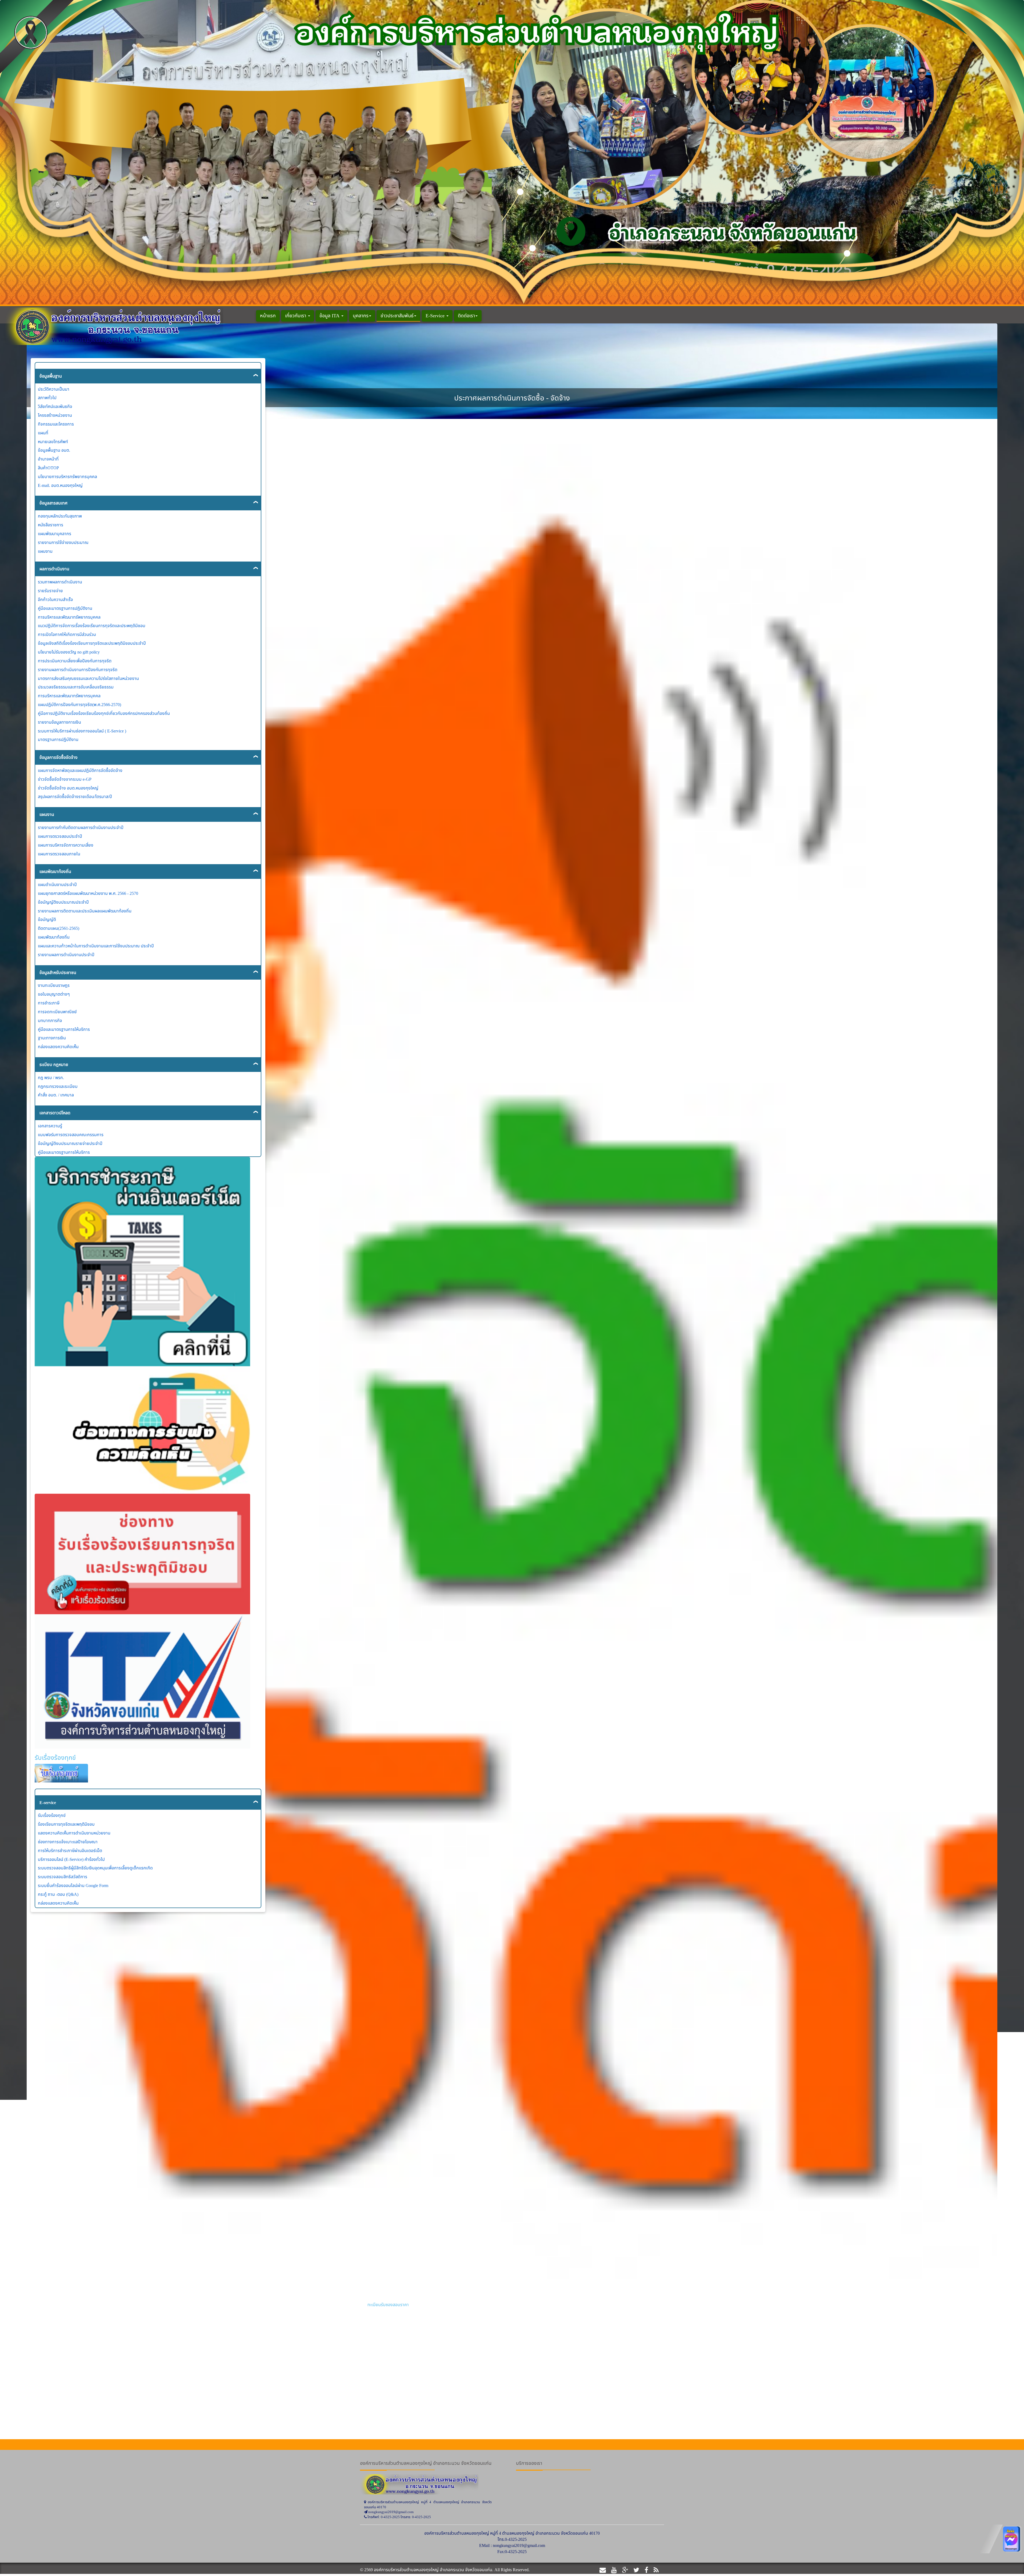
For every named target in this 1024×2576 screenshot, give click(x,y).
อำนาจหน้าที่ (48, 459)
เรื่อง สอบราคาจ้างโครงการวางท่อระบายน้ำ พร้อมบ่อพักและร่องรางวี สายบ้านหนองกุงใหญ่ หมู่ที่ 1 (451, 1859)
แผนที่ (43, 433)
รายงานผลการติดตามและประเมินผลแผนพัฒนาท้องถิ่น (85, 911)
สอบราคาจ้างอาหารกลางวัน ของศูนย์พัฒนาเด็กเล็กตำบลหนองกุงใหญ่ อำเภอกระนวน (800, 2311)
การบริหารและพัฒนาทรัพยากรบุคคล (69, 617)
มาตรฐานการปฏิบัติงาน (58, 739)
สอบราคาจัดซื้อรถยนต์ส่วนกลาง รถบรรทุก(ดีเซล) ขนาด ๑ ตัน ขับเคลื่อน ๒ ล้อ (434, 2050)
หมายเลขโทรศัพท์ (53, 442)
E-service (48, 1802)
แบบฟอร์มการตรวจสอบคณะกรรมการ (71, 1135)
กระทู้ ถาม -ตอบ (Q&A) (58, 1894)
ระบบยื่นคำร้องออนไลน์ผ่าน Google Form (73, 1885)
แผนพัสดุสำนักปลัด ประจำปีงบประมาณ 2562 (765, 2305)
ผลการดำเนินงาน (54, 569)
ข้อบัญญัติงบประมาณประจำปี (63, 902)
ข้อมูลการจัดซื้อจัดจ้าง (59, 757)
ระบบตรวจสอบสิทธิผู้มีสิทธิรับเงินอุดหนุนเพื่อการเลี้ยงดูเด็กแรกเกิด (95, 1868)
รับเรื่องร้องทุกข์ (52, 1815)
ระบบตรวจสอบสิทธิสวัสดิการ (63, 1877)
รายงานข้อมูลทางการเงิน (59, 722)
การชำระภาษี (49, 1003)
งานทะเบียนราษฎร (54, 985)
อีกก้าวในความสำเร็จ (55, 599)
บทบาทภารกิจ (50, 1020)
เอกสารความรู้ (50, 1126)
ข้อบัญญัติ (47, 919)
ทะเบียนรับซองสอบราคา (388, 2305)
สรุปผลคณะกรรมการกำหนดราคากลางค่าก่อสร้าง (770, 2050)
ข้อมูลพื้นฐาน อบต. (54, 450)
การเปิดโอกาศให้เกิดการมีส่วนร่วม (67, 634)
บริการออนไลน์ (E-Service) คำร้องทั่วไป (71, 1859)
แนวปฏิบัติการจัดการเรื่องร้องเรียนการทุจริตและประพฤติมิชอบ (92, 626)
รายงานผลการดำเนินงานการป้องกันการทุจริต (78, 670)
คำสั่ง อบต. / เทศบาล (56, 1095)
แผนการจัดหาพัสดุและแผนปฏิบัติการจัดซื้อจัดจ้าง (80, 770)
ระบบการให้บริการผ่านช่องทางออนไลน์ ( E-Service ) (82, 731)
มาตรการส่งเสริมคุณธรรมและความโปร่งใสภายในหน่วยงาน (88, 678)
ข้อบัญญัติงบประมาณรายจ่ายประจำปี (70, 1143)
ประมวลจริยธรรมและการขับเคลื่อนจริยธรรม (76, 687)
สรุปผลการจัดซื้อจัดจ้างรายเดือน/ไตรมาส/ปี (75, 796)
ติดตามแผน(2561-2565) (59, 928)
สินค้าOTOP (48, 468)
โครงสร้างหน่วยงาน (55, 415)
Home (288, 368)
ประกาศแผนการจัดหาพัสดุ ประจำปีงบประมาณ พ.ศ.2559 (775, 2177)
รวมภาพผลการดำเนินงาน (60, 582)
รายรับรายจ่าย (50, 591)
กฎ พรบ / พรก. (51, 1077)
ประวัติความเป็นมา (54, 389)
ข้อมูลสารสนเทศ (53, 503)
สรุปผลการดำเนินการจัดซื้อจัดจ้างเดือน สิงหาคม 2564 (773, 1968)
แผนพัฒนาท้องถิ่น (55, 871)
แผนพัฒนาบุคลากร (55, 534)
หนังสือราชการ (51, 525)
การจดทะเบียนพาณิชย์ (57, 1012)
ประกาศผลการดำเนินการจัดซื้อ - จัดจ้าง (333, 368)
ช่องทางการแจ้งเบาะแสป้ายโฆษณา (68, 1842)
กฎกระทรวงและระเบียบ (58, 1086)
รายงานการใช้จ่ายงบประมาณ (63, 542)
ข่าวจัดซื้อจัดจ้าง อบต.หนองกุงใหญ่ (68, 788)
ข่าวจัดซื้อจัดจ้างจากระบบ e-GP (65, 779)
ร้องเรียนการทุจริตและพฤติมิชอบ (66, 1824)
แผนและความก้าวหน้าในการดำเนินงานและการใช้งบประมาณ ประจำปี (96, 946)
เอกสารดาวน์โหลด (55, 1113)
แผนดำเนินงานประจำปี (57, 884)
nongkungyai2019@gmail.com (519, 2545)
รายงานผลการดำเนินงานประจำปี (66, 955)
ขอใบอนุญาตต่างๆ (54, 994)
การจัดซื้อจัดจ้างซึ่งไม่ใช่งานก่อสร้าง (758, 1859)
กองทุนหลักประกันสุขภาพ (60, 516)
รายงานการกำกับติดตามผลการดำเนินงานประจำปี (81, 827)
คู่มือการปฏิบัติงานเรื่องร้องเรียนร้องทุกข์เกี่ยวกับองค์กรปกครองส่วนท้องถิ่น (104, 713)
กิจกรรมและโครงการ (56, 424)
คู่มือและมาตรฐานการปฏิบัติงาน (65, 608)
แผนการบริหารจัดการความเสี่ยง (66, 845)
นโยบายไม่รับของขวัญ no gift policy (69, 652)
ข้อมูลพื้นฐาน (51, 376)
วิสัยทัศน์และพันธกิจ (55, 406)
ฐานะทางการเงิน (52, 1038)
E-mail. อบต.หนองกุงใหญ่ (60, 485)
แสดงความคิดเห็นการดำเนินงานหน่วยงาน (74, 1833)
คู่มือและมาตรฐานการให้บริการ (64, 1029)
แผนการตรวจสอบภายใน (59, 854)
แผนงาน (45, 551)
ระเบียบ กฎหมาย (54, 1064)
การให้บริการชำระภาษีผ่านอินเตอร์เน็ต (70, 1850)
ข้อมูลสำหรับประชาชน (58, 972)
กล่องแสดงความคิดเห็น (58, 1047)
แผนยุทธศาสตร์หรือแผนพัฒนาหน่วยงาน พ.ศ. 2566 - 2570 (88, 893)
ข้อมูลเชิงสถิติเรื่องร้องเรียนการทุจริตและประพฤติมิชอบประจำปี (92, 643)
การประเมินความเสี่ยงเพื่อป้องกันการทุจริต (75, 661)
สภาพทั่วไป (47, 398)
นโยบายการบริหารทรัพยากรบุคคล (67, 476)
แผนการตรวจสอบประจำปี (60, 836)
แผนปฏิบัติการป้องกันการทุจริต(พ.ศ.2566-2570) (79, 704)
